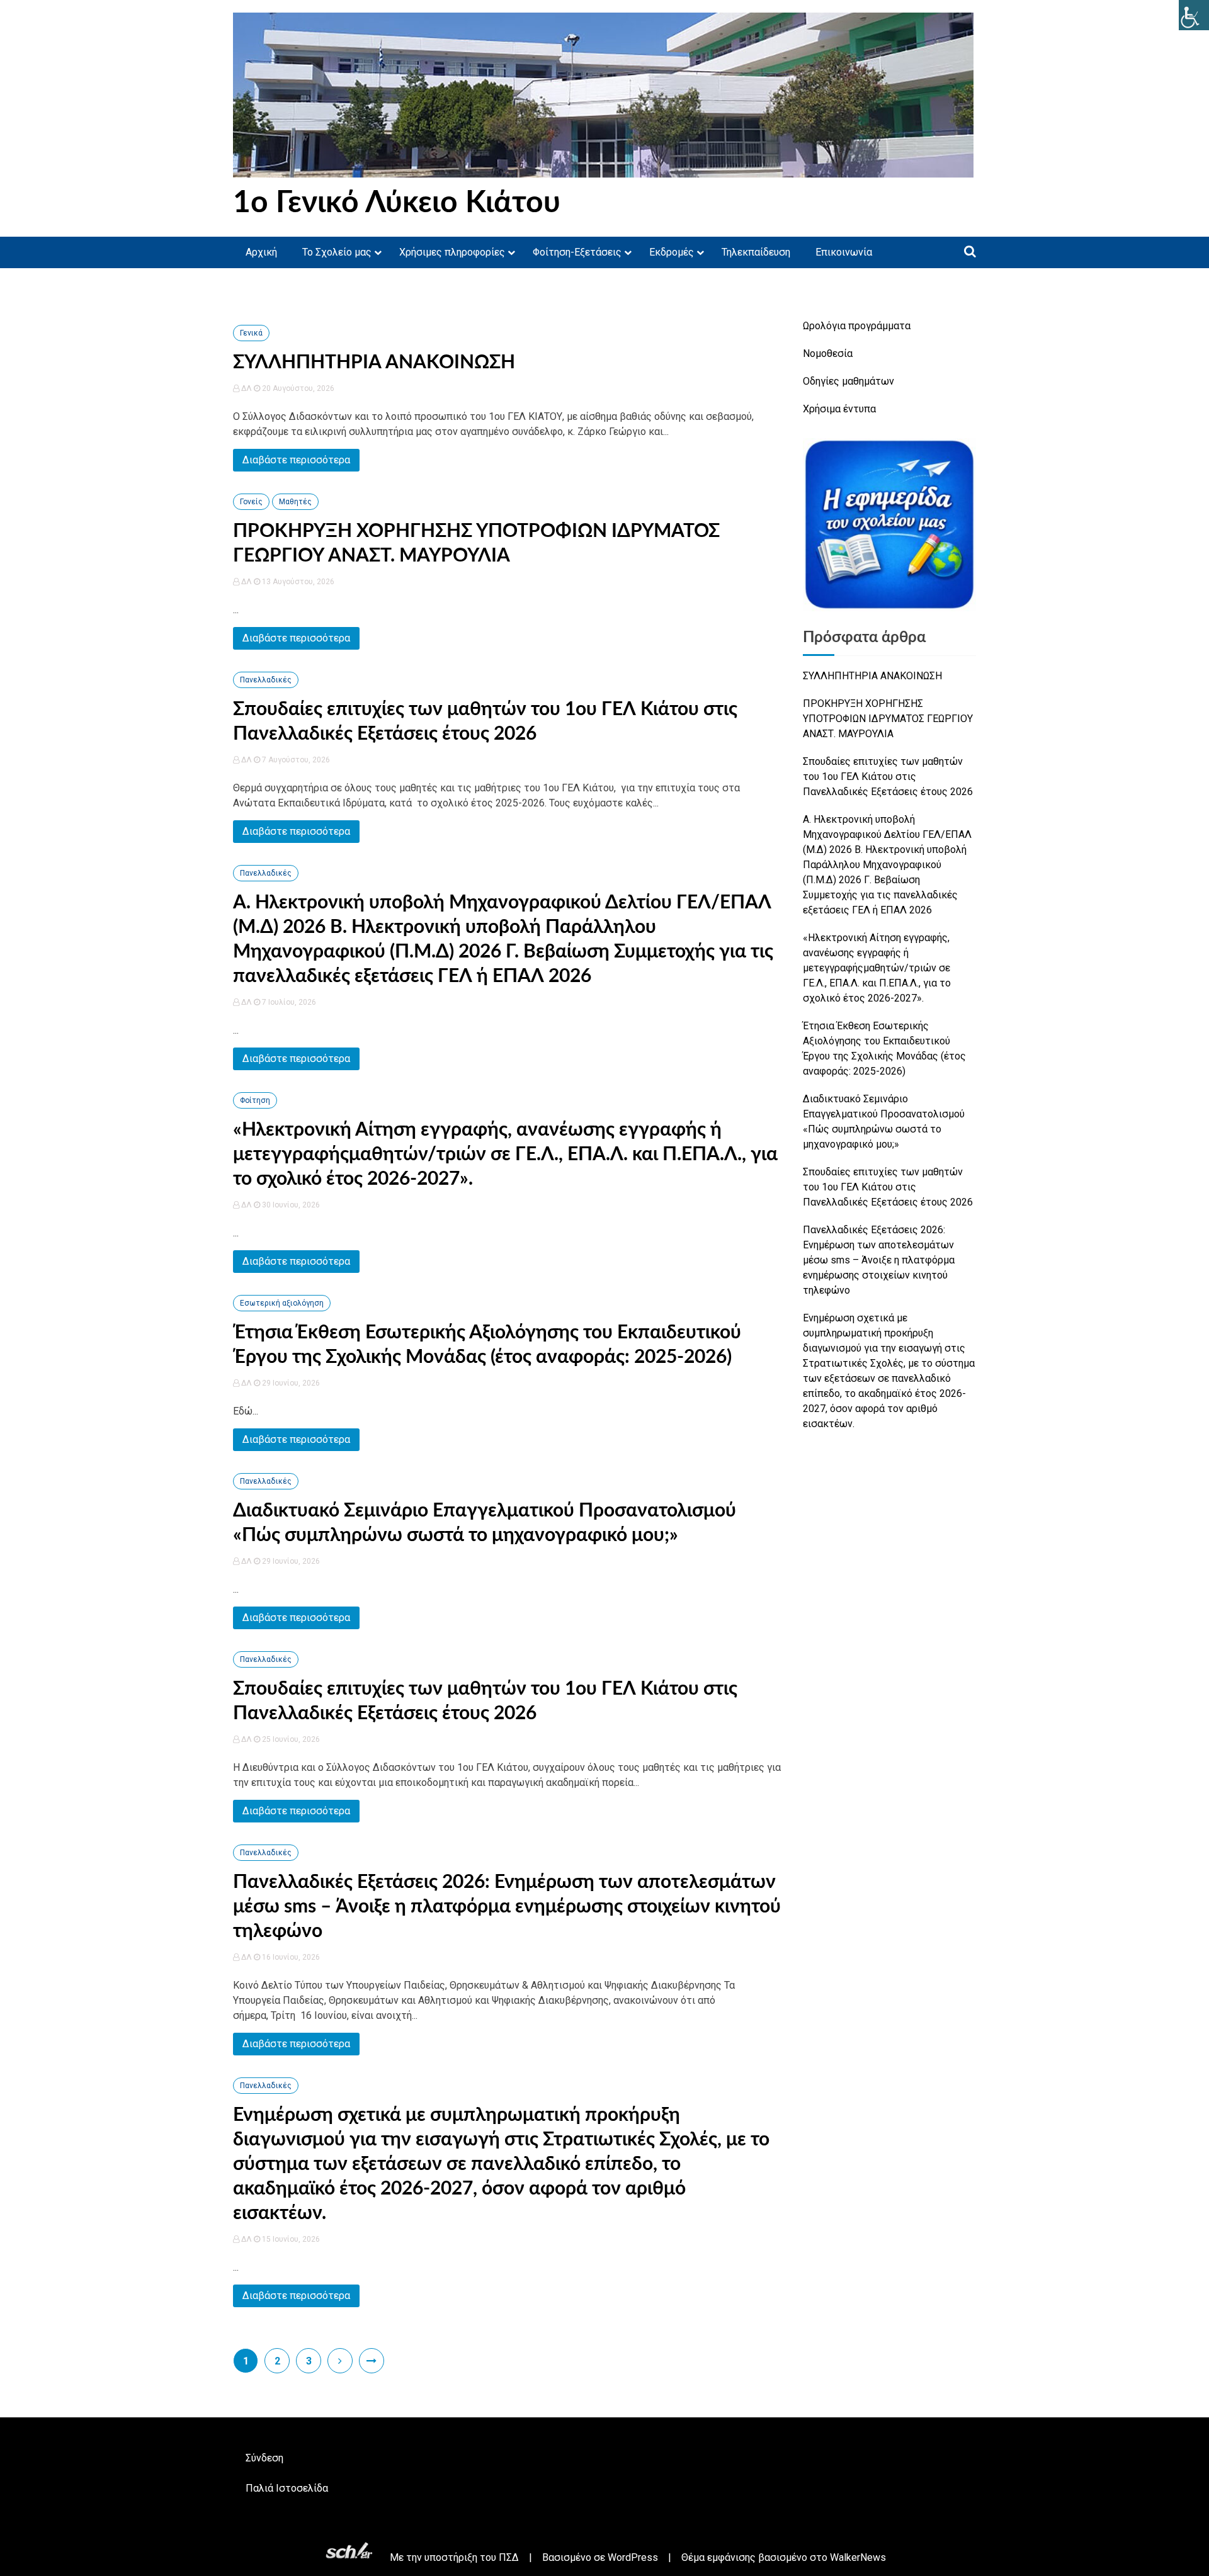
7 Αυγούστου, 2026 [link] (295, 760)
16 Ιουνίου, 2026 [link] (290, 1957)
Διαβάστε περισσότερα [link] (296, 460)
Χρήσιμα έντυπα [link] (839, 409)
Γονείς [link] (251, 502)
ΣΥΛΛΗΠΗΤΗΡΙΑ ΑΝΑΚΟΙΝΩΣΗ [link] (374, 363)
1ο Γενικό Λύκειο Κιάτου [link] (397, 203)
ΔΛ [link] (247, 388)
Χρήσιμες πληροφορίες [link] (452, 252)
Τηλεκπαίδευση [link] (756, 252)
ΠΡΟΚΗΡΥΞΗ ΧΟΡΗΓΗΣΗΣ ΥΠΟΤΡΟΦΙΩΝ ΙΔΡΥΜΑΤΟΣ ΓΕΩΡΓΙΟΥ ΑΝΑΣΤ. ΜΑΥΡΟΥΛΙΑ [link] (888, 719)
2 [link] (277, 2361)
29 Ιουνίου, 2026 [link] (290, 1383)
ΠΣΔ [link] (509, 2557)
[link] (1194, 15)
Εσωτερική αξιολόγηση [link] (282, 1303)
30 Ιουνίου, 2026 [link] (290, 1205)
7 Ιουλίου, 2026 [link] (288, 1002)
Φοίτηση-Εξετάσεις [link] (577, 252)
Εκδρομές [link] (672, 252)
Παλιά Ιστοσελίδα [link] (287, 2488)
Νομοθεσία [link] (828, 353)
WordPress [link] (633, 2557)
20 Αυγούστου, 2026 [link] (297, 388)
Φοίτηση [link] (255, 1100)
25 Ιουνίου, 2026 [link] (290, 1739)
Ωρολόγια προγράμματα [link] (857, 326)
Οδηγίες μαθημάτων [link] (849, 381)
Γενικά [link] (251, 333)
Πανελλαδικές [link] (266, 680)
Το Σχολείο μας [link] (337, 252)
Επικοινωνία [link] (844, 252)
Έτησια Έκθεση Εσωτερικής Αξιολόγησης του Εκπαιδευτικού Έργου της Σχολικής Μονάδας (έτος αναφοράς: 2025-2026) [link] (884, 1048)
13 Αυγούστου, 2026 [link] (297, 582)
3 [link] (309, 2361)
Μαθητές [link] (295, 502)
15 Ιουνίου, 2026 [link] (290, 2239)
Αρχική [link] (261, 252)
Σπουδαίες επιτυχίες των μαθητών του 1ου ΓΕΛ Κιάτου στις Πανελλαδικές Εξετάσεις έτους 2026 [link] (888, 777)
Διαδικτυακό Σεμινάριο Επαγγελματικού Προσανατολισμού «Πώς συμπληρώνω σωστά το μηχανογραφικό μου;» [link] (884, 1121)
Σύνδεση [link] (264, 2458)
